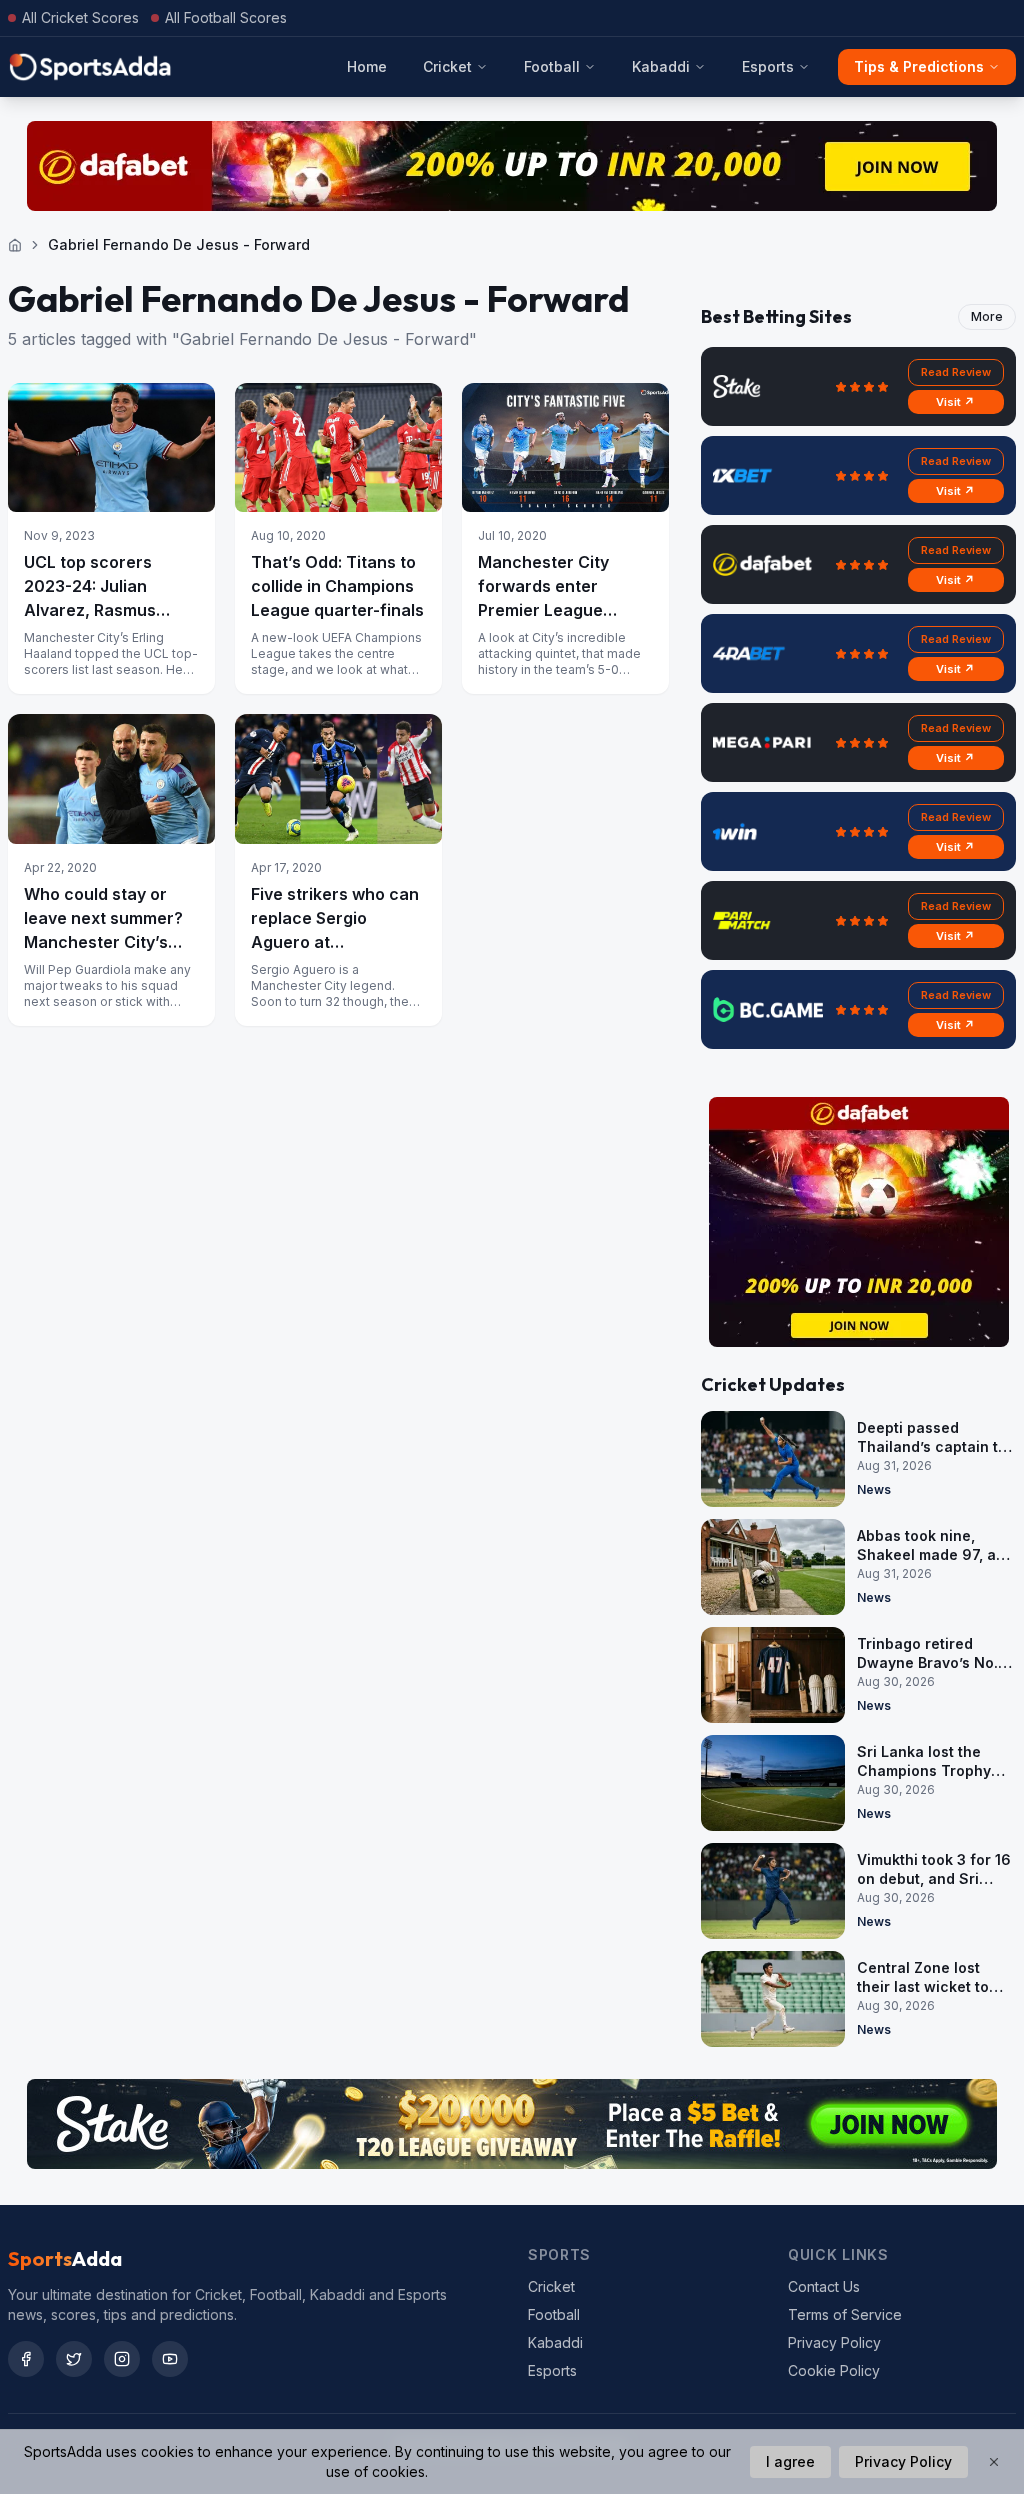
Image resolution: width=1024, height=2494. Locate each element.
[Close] (994, 2462)
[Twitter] (74, 2359)
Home (367, 66)
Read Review (956, 372)
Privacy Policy (834, 2342)
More (987, 316)
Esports (768, 66)
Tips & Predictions (919, 66)
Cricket (447, 66)
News (874, 1489)
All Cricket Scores (80, 17)
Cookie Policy (834, 2370)
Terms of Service (845, 2314)
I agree (790, 2461)
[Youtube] (170, 2359)
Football (552, 66)
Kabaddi (661, 66)
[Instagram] (122, 2359)
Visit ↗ (955, 402)
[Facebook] (26, 2359)
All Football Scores (226, 17)
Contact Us (824, 2286)
